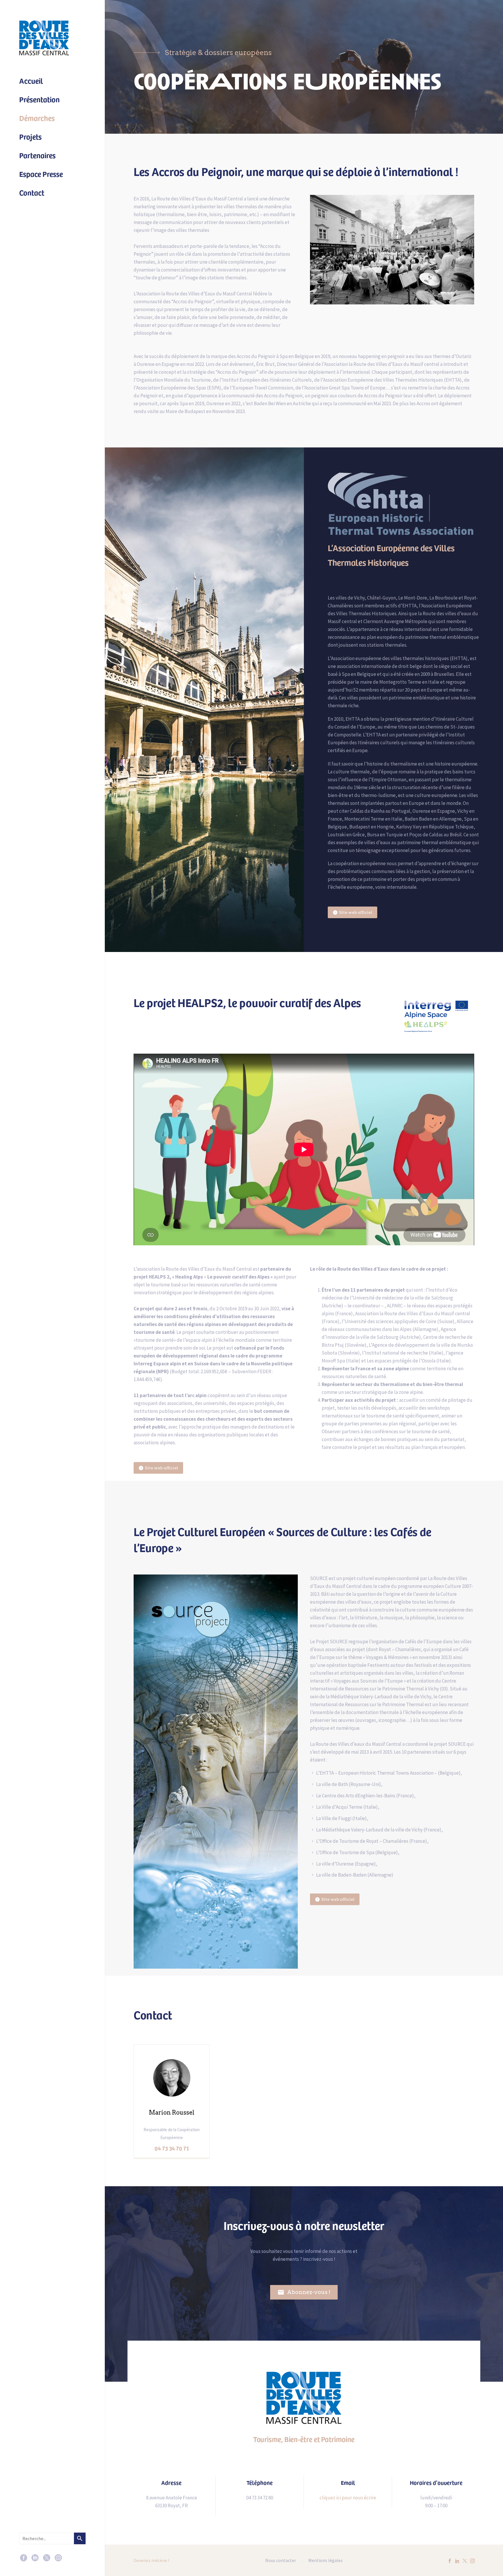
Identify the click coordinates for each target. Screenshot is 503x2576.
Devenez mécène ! (151, 2560)
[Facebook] (24, 2558)
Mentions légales (325, 2561)
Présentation (39, 99)
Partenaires (37, 155)
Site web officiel (353, 912)
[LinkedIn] (35, 2558)
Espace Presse (41, 174)
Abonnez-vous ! (304, 2292)
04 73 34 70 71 (172, 2148)
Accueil (31, 80)
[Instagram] (58, 2558)
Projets (30, 136)
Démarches (37, 118)
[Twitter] (47, 2558)
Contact (32, 192)
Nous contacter (281, 2561)
